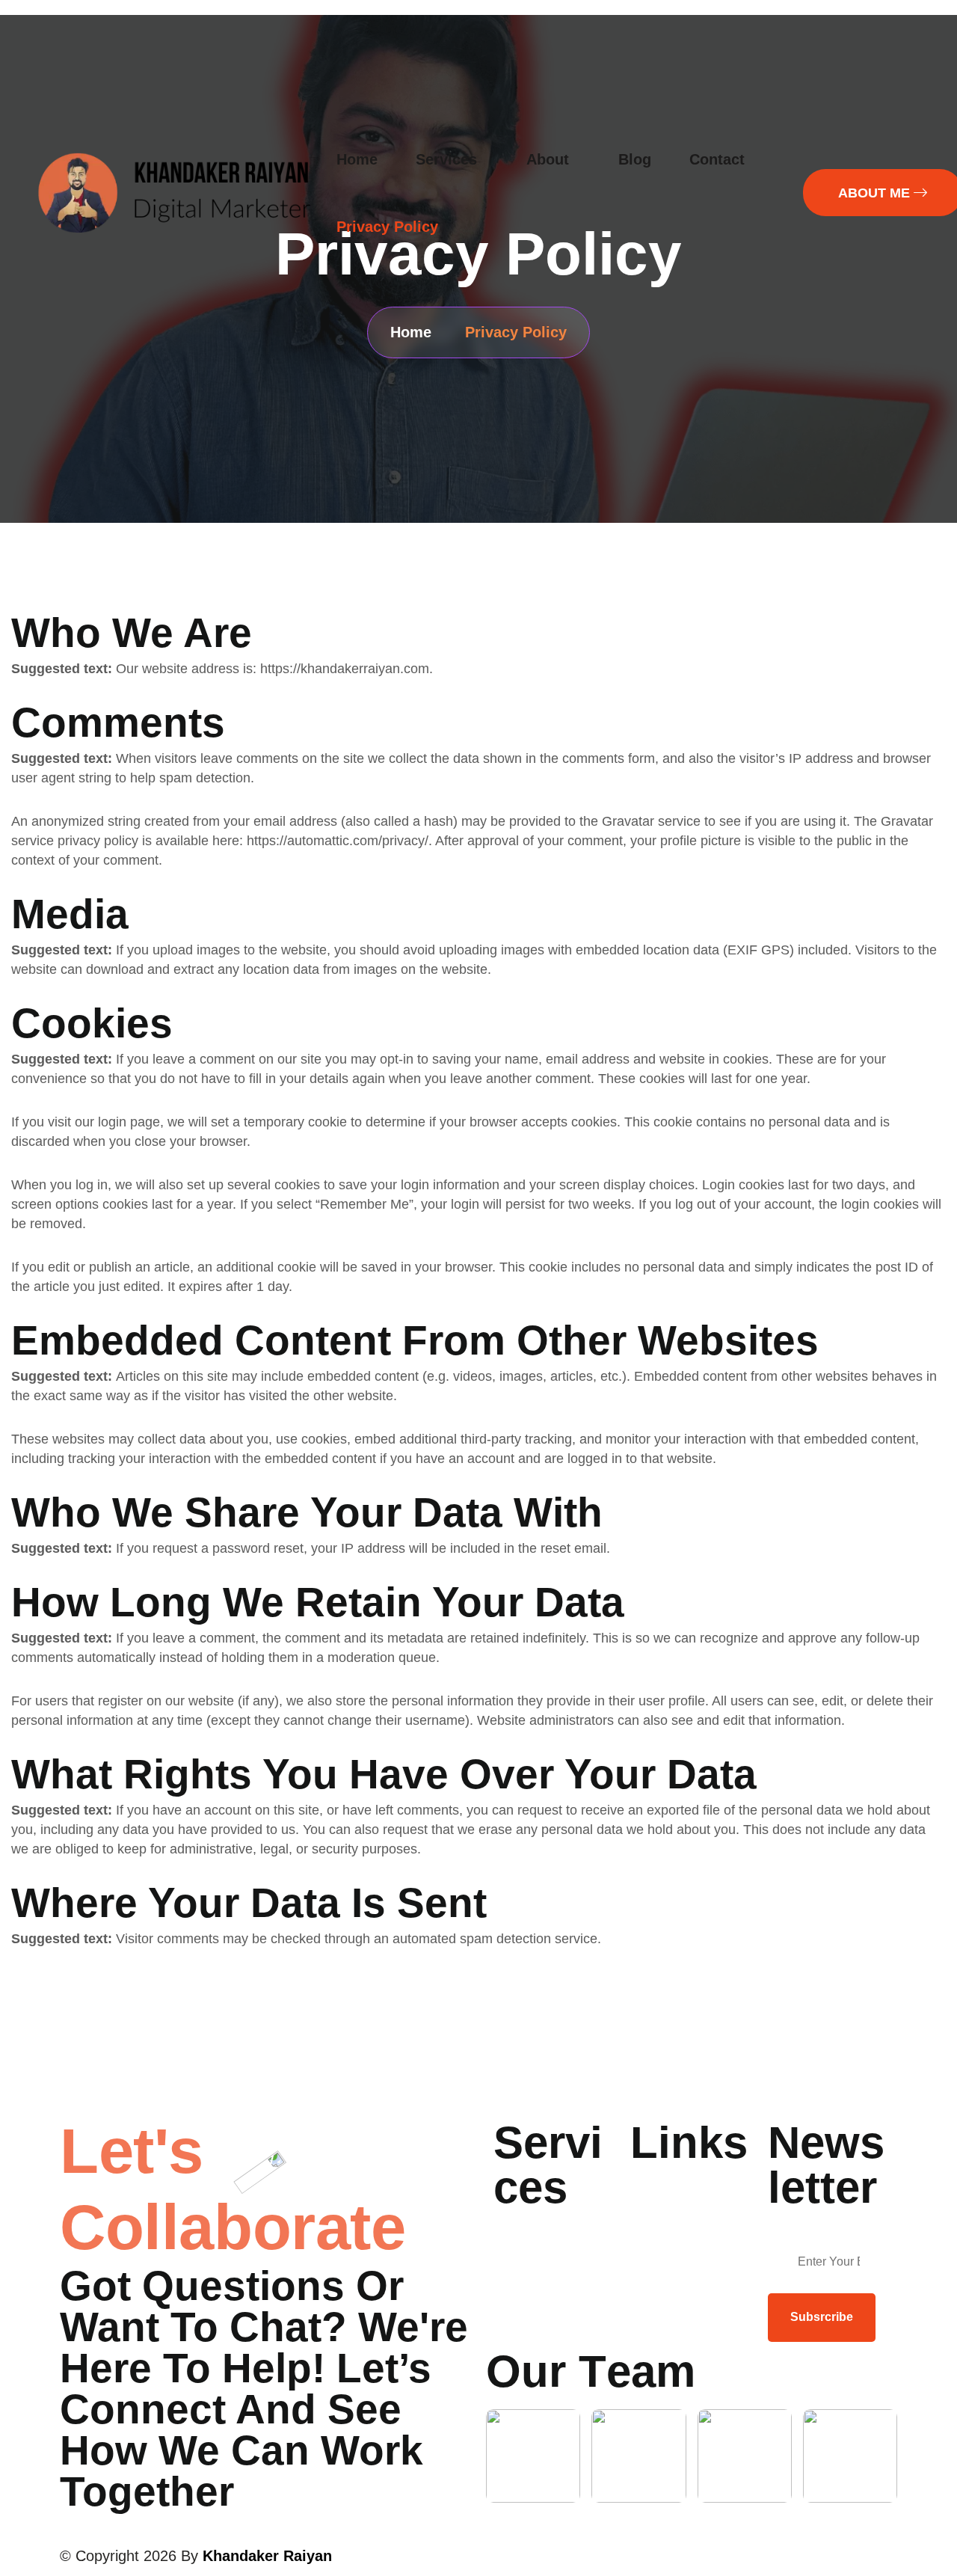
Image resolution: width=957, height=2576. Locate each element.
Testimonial (664, 2188)
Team (510, 2280)
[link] (533, 2456)
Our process (531, 2257)
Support (654, 2212)
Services (446, 159)
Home (357, 159)
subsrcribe (822, 2317)
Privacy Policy (387, 227)
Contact (717, 159)
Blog (635, 159)
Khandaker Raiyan (267, 2556)
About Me (522, 2233)
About (548, 159)
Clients (651, 2235)
